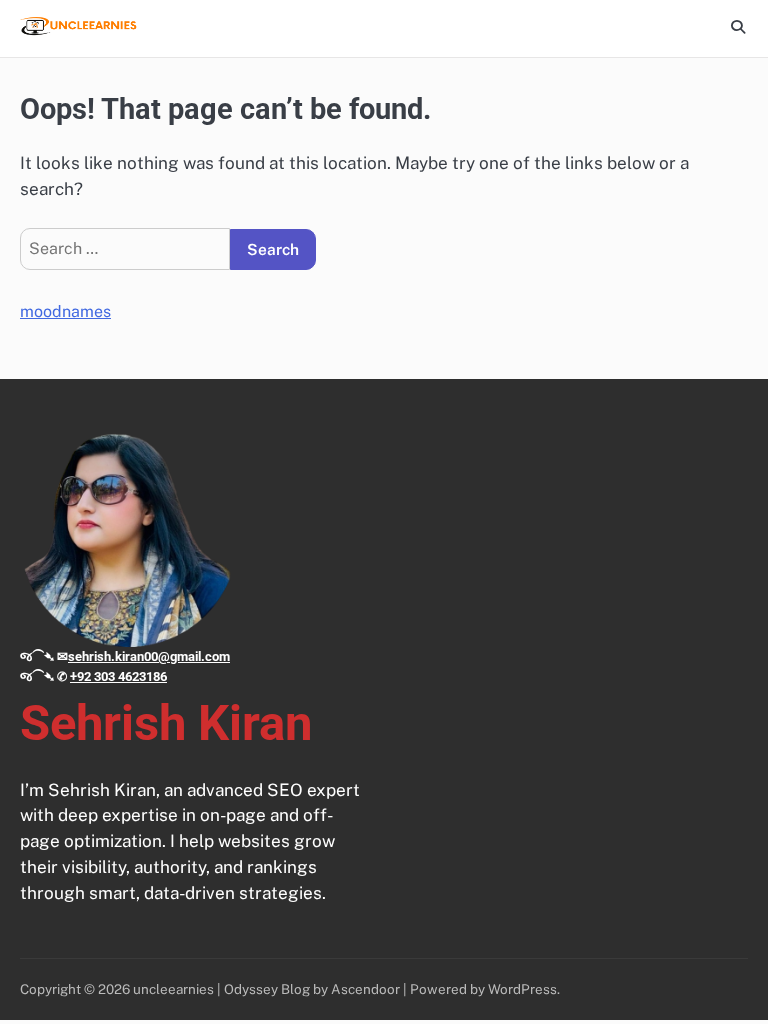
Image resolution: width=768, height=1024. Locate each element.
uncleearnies (173, 989)
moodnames (65, 311)
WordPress (522, 989)
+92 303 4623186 (118, 676)
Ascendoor (365, 989)
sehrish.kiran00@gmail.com (149, 656)
